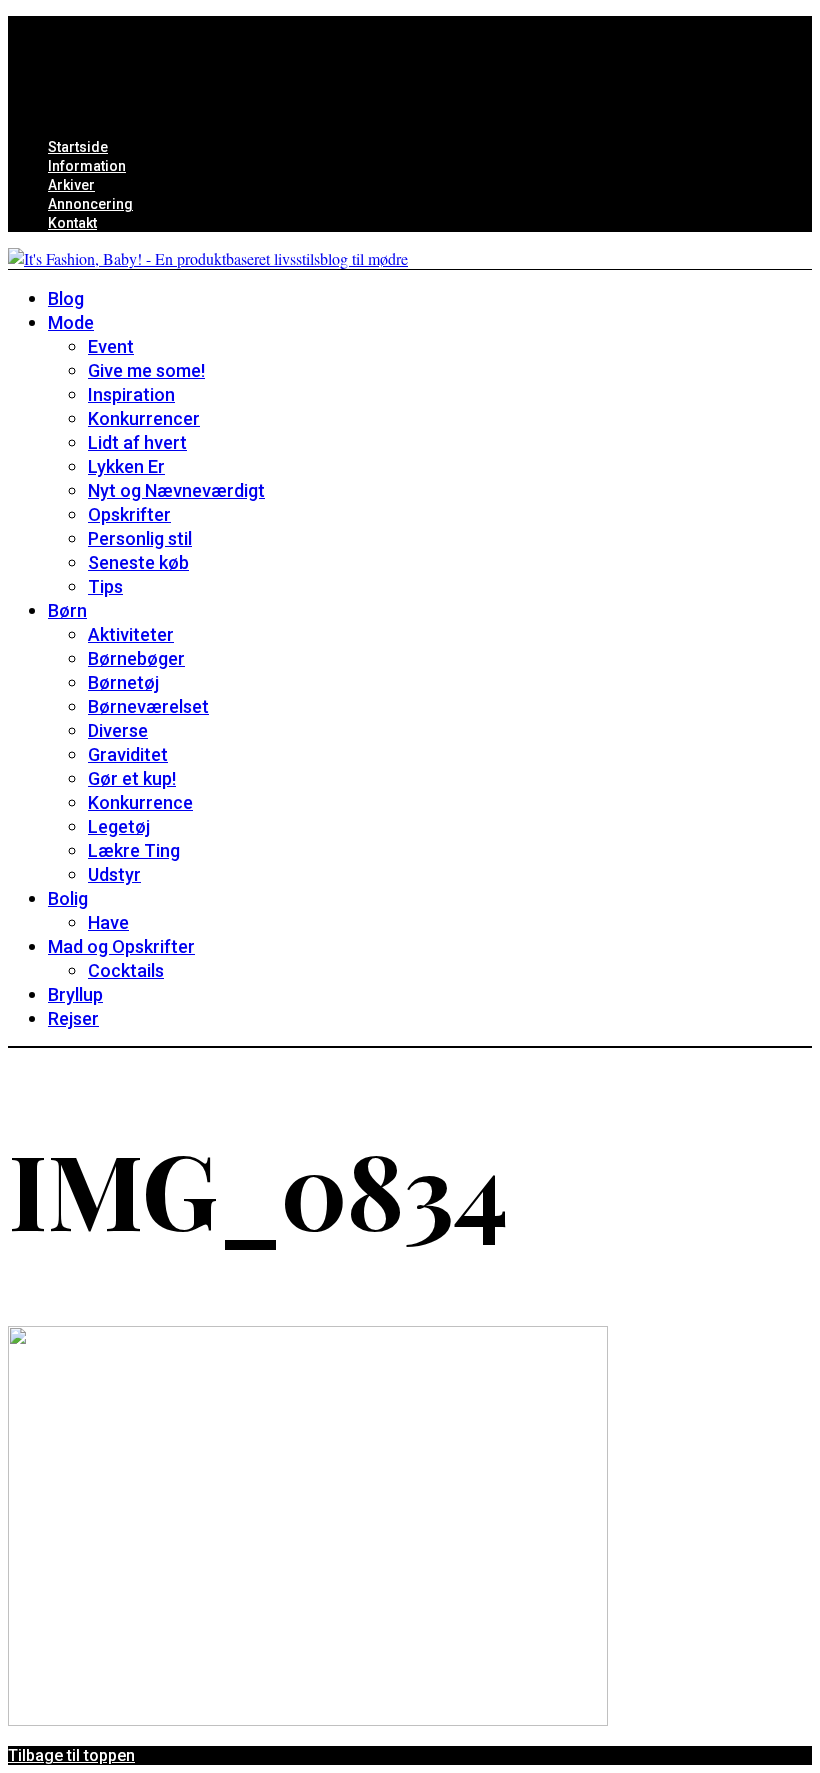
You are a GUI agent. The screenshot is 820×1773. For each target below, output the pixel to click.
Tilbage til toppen (71, 1755)
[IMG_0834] (308, 1719)
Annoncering (90, 204)
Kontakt (72, 223)
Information (87, 166)
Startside (78, 147)
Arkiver (71, 185)
